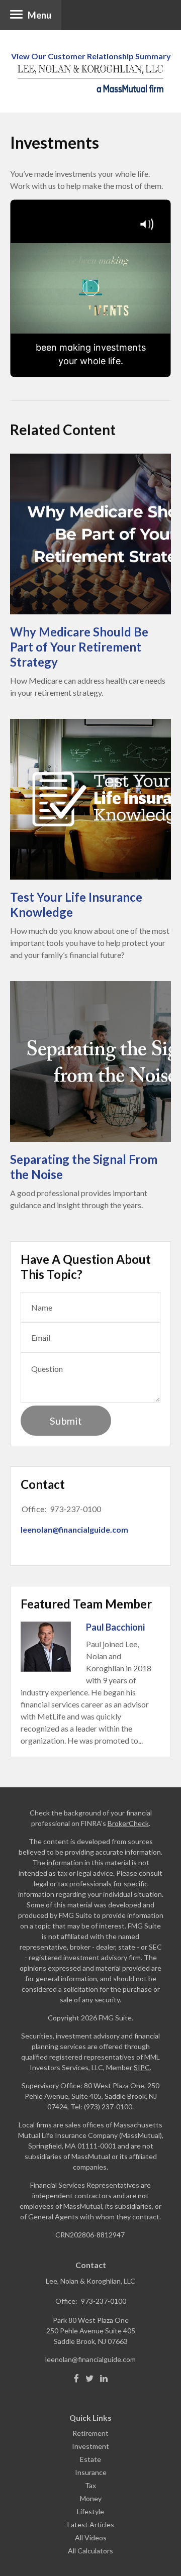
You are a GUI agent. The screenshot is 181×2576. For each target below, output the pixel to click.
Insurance (91, 2472)
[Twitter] (89, 2379)
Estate (90, 2459)
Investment (90, 2446)
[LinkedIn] (104, 2379)
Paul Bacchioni (115, 1627)
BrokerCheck (128, 1823)
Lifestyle (90, 2511)
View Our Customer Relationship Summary (91, 56)
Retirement (90, 2433)
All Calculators (90, 2551)
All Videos (91, 2538)
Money (91, 2498)
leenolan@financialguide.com (74, 1529)
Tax (90, 2485)
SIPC (142, 2067)
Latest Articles (91, 2525)
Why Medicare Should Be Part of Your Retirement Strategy (79, 647)
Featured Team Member (86, 1604)
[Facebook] (76, 2379)
